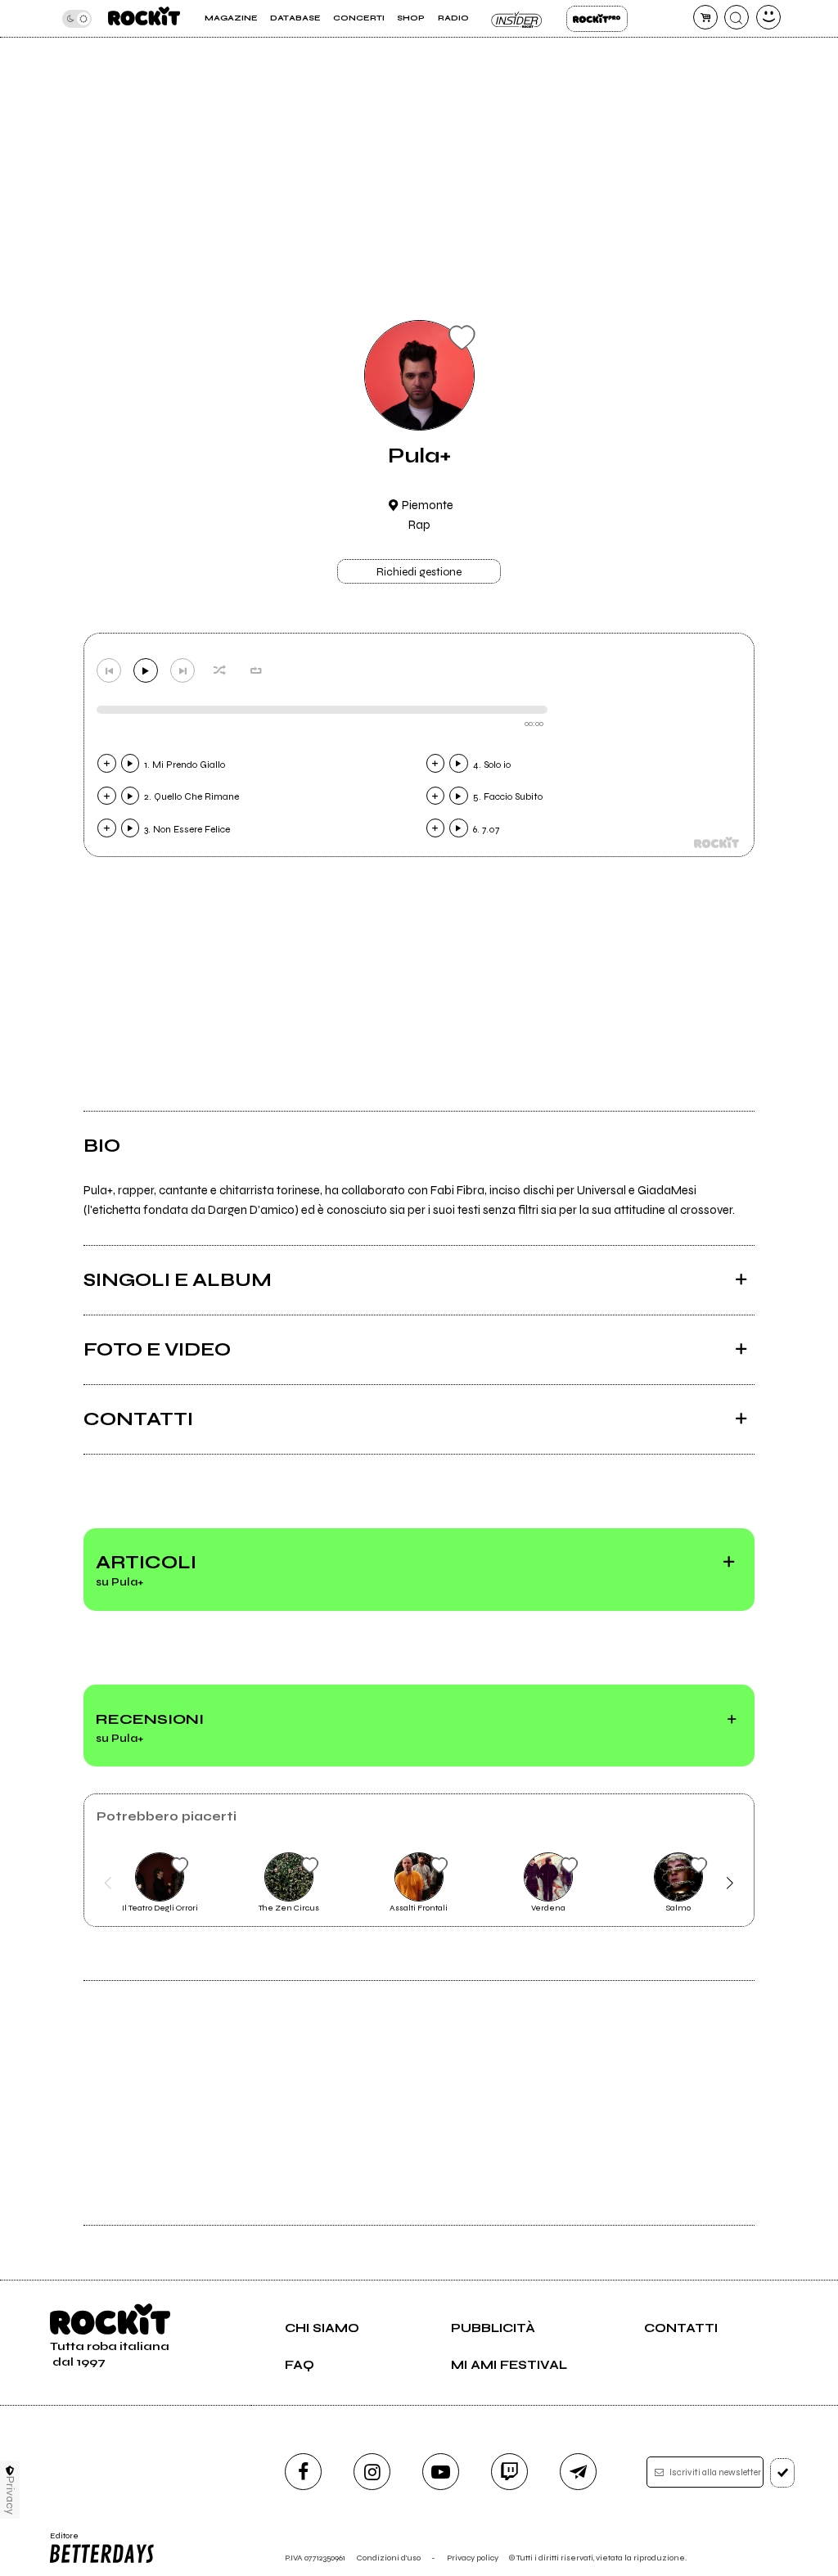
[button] (108, 1883)
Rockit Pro (597, 19)
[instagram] (372, 2472)
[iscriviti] (783, 2473)
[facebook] (303, 2472)
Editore (60, 2541)
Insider (518, 19)
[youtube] (441, 2472)
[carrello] (705, 17)
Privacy (10, 2495)
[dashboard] (768, 17)
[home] (144, 18)
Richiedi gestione (419, 572)
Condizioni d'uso (389, 2558)
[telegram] (578, 2472)
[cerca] (737, 17)
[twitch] (509, 2472)
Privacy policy (473, 2558)
